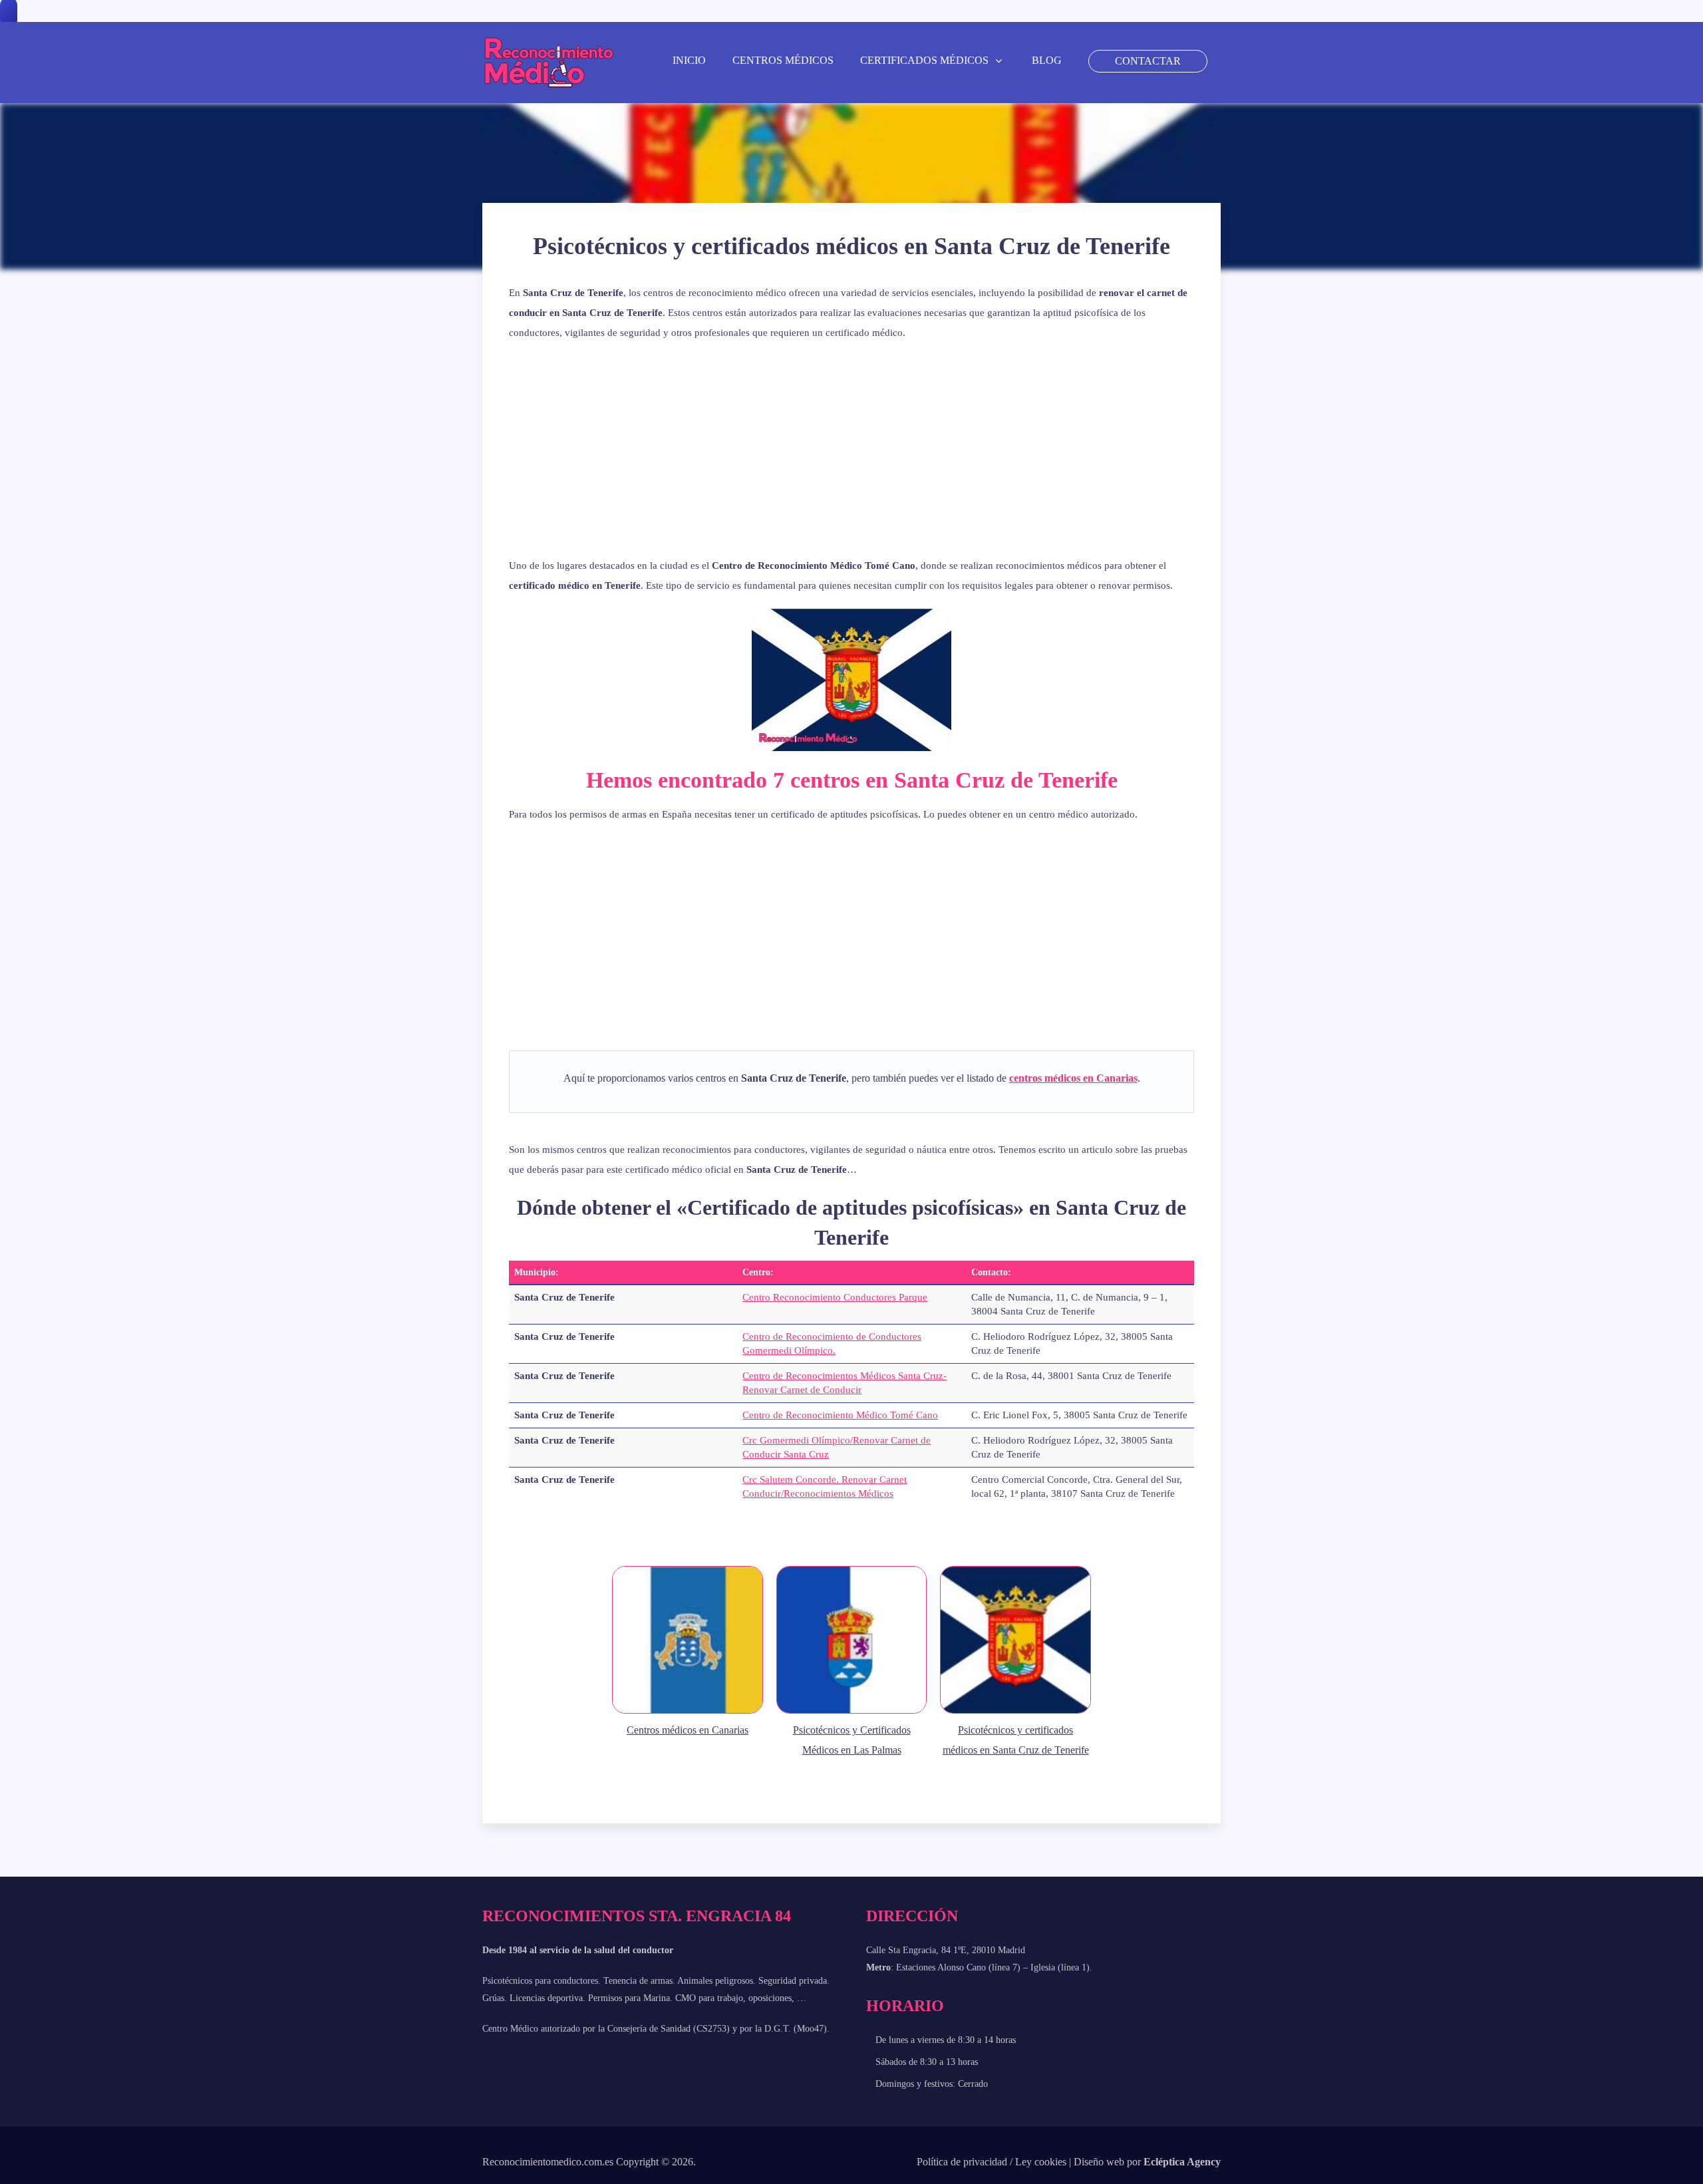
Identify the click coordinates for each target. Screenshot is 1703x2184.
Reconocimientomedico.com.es (548, 2162)
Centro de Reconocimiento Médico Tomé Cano (840, 1415)
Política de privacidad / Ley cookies (992, 2162)
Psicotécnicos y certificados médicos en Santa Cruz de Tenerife (1016, 1740)
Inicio (689, 60)
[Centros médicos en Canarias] (688, 1713)
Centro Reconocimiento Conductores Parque (835, 1297)
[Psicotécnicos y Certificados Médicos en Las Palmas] (852, 1713)
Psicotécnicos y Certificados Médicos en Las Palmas (852, 1740)
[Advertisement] (851, 449)
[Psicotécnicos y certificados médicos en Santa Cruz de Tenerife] (1015, 1713)
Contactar (1148, 61)
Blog (1047, 60)
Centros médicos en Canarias (688, 1730)
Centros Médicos (783, 60)
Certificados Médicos (924, 60)
